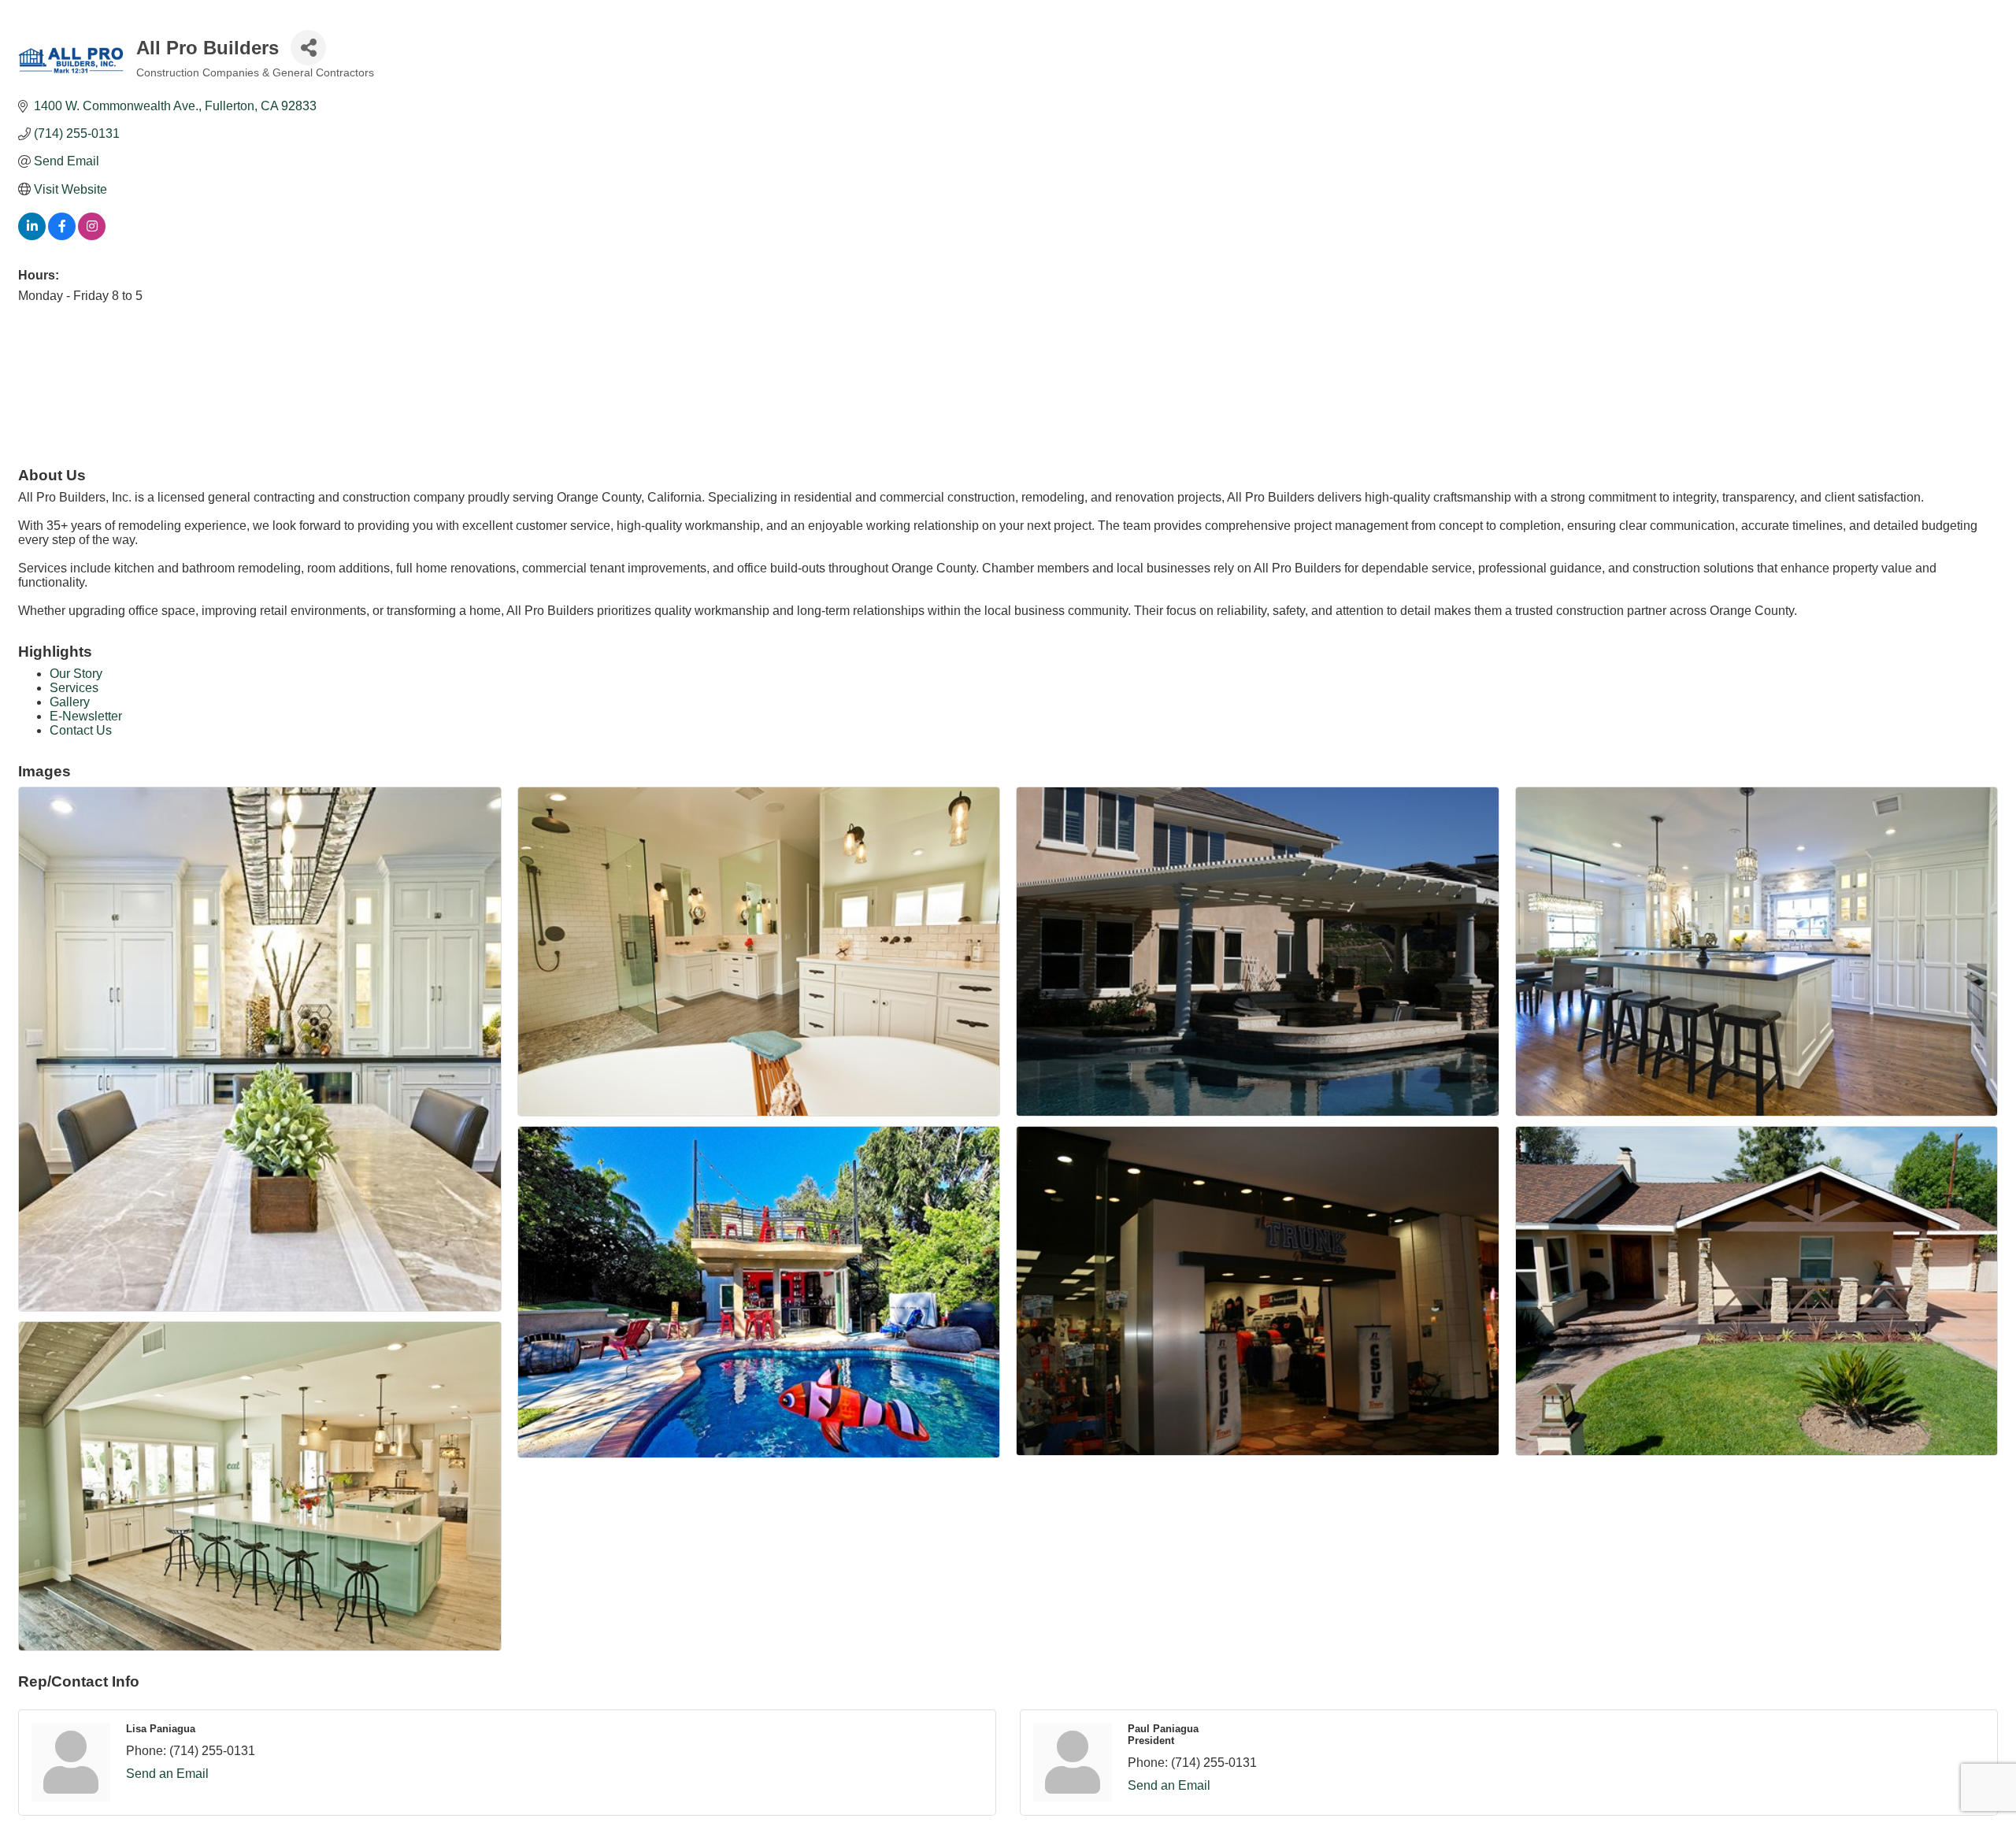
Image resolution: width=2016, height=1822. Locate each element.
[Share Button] (308, 48)
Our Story (76, 674)
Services (74, 688)
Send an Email (167, 1774)
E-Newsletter (86, 716)
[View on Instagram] (92, 236)
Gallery (70, 702)
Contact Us (81, 730)
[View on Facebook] (62, 236)
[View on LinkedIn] (32, 236)
